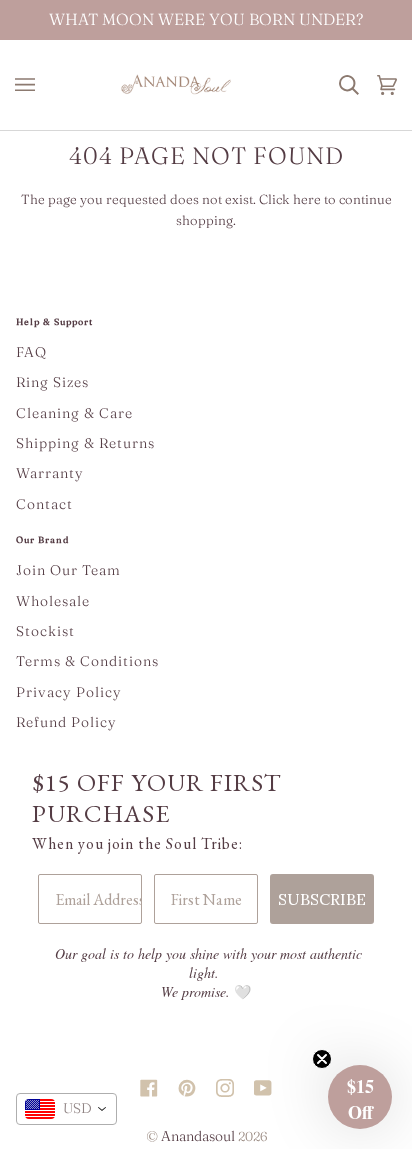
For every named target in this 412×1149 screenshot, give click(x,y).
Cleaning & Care (74, 413)
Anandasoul (198, 1136)
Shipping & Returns (85, 443)
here (307, 199)
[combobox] (66, 1109)
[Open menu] (30, 85)
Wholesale (53, 601)
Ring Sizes (52, 382)
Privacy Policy (69, 692)
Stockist (45, 631)
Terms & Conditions (87, 661)
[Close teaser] (322, 1059)
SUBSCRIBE (322, 899)
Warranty (50, 473)
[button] (360, 1097)
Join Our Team (68, 570)
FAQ (31, 352)
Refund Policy (66, 722)
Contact (44, 504)
